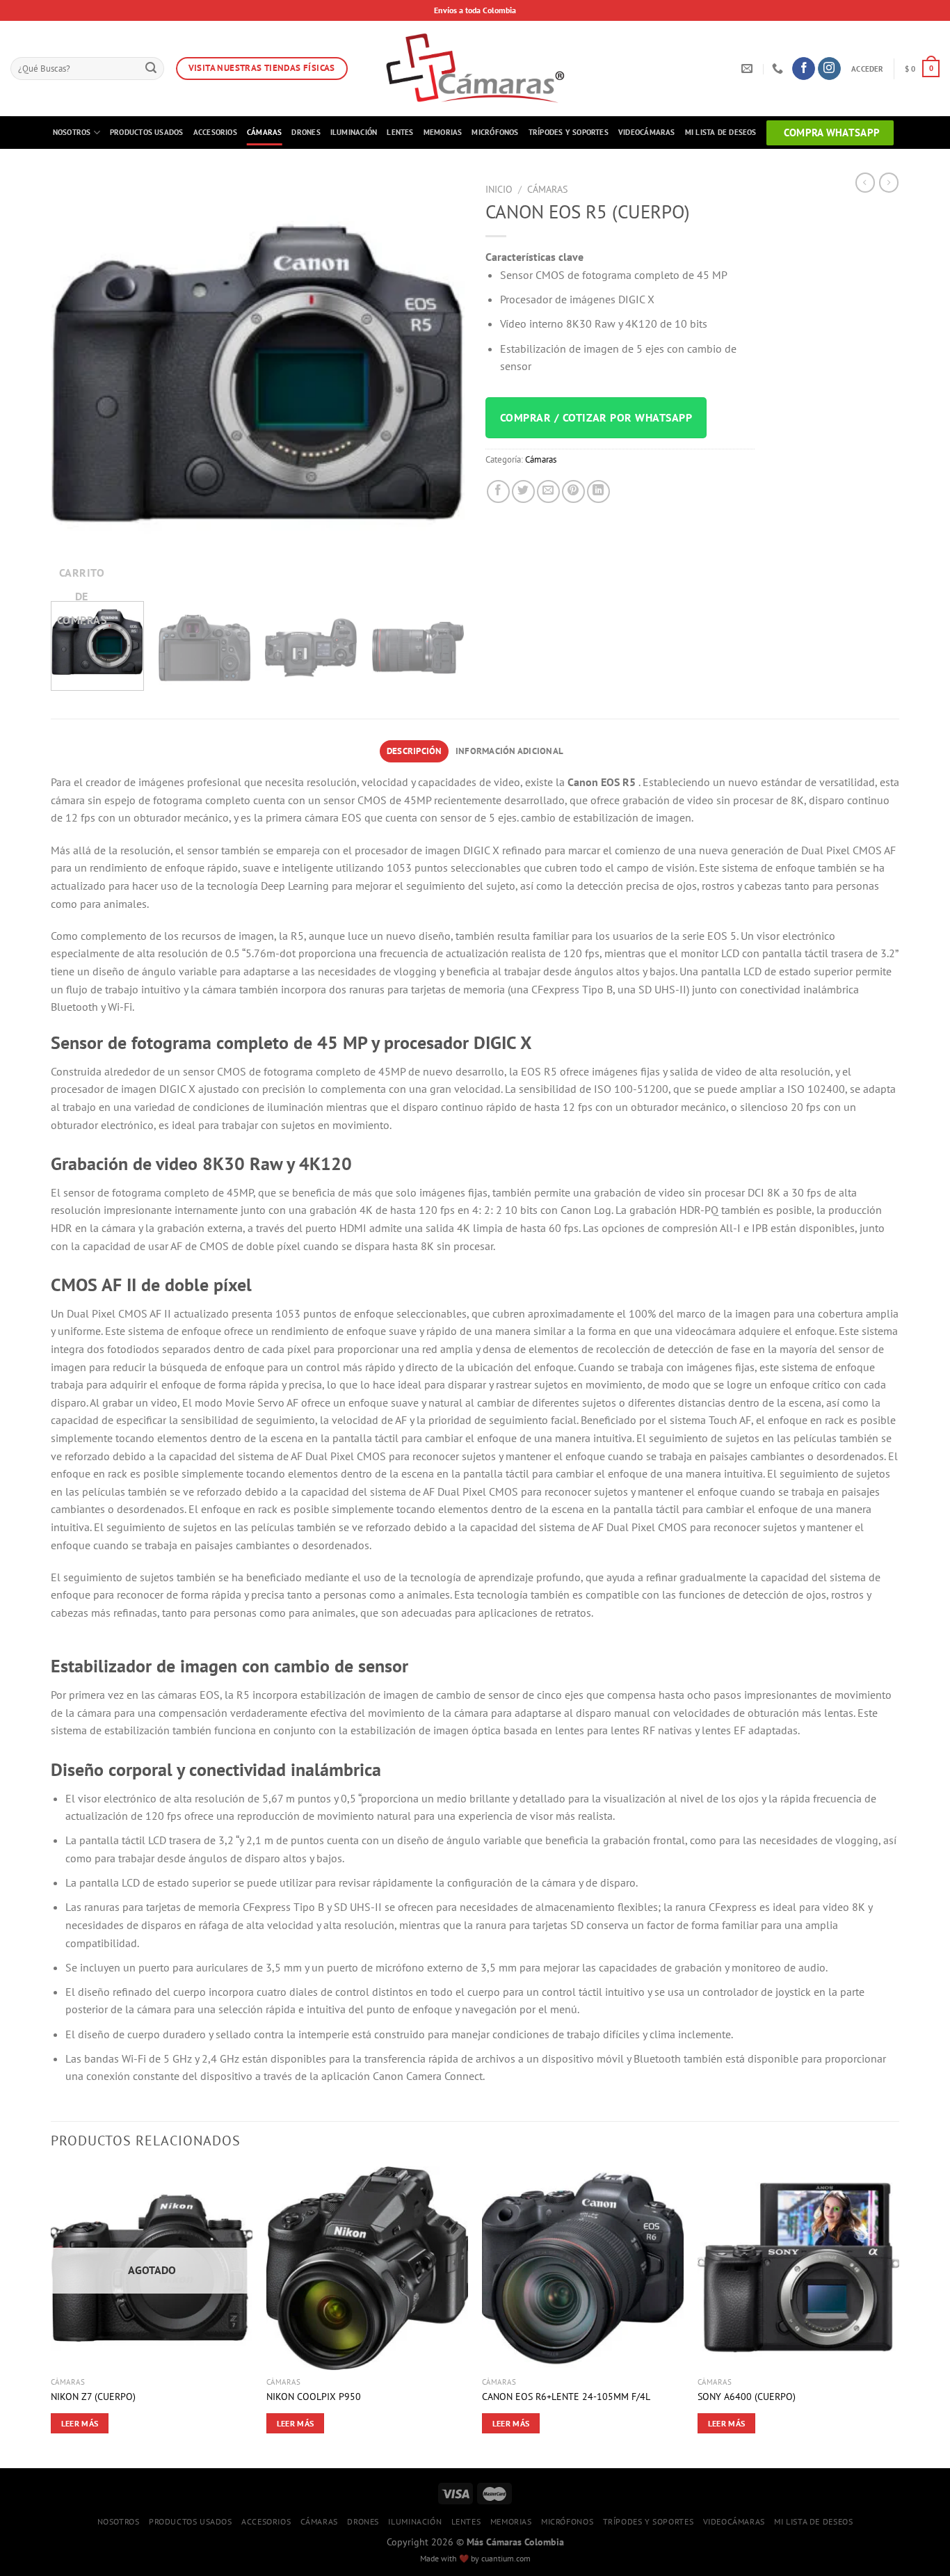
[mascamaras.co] (475, 69)
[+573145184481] (779, 69)
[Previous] (77, 384)
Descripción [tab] (414, 751)
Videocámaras (647, 132)
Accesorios (215, 132)
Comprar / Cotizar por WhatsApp (596, 417)
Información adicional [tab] (509, 751)
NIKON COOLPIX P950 (314, 2397)
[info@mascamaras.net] (749, 69)
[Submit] (152, 69)
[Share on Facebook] (498, 491)
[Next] (439, 384)
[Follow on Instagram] (829, 69)
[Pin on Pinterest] (573, 491)
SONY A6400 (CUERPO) (747, 2397)
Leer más (80, 2423)
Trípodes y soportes (569, 132)
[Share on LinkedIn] (598, 491)
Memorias (443, 132)
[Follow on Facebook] (804, 69)
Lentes (400, 132)
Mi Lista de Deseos (721, 132)
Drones (306, 132)
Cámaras (265, 132)
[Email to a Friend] (548, 491)
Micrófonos (495, 132)
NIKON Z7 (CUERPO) (93, 2397)
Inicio (499, 189)
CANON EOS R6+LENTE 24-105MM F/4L (566, 2397)
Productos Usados (147, 132)
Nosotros (72, 132)
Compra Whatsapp (832, 133)
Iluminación (354, 132)
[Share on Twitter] (523, 491)
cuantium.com (506, 2558)
